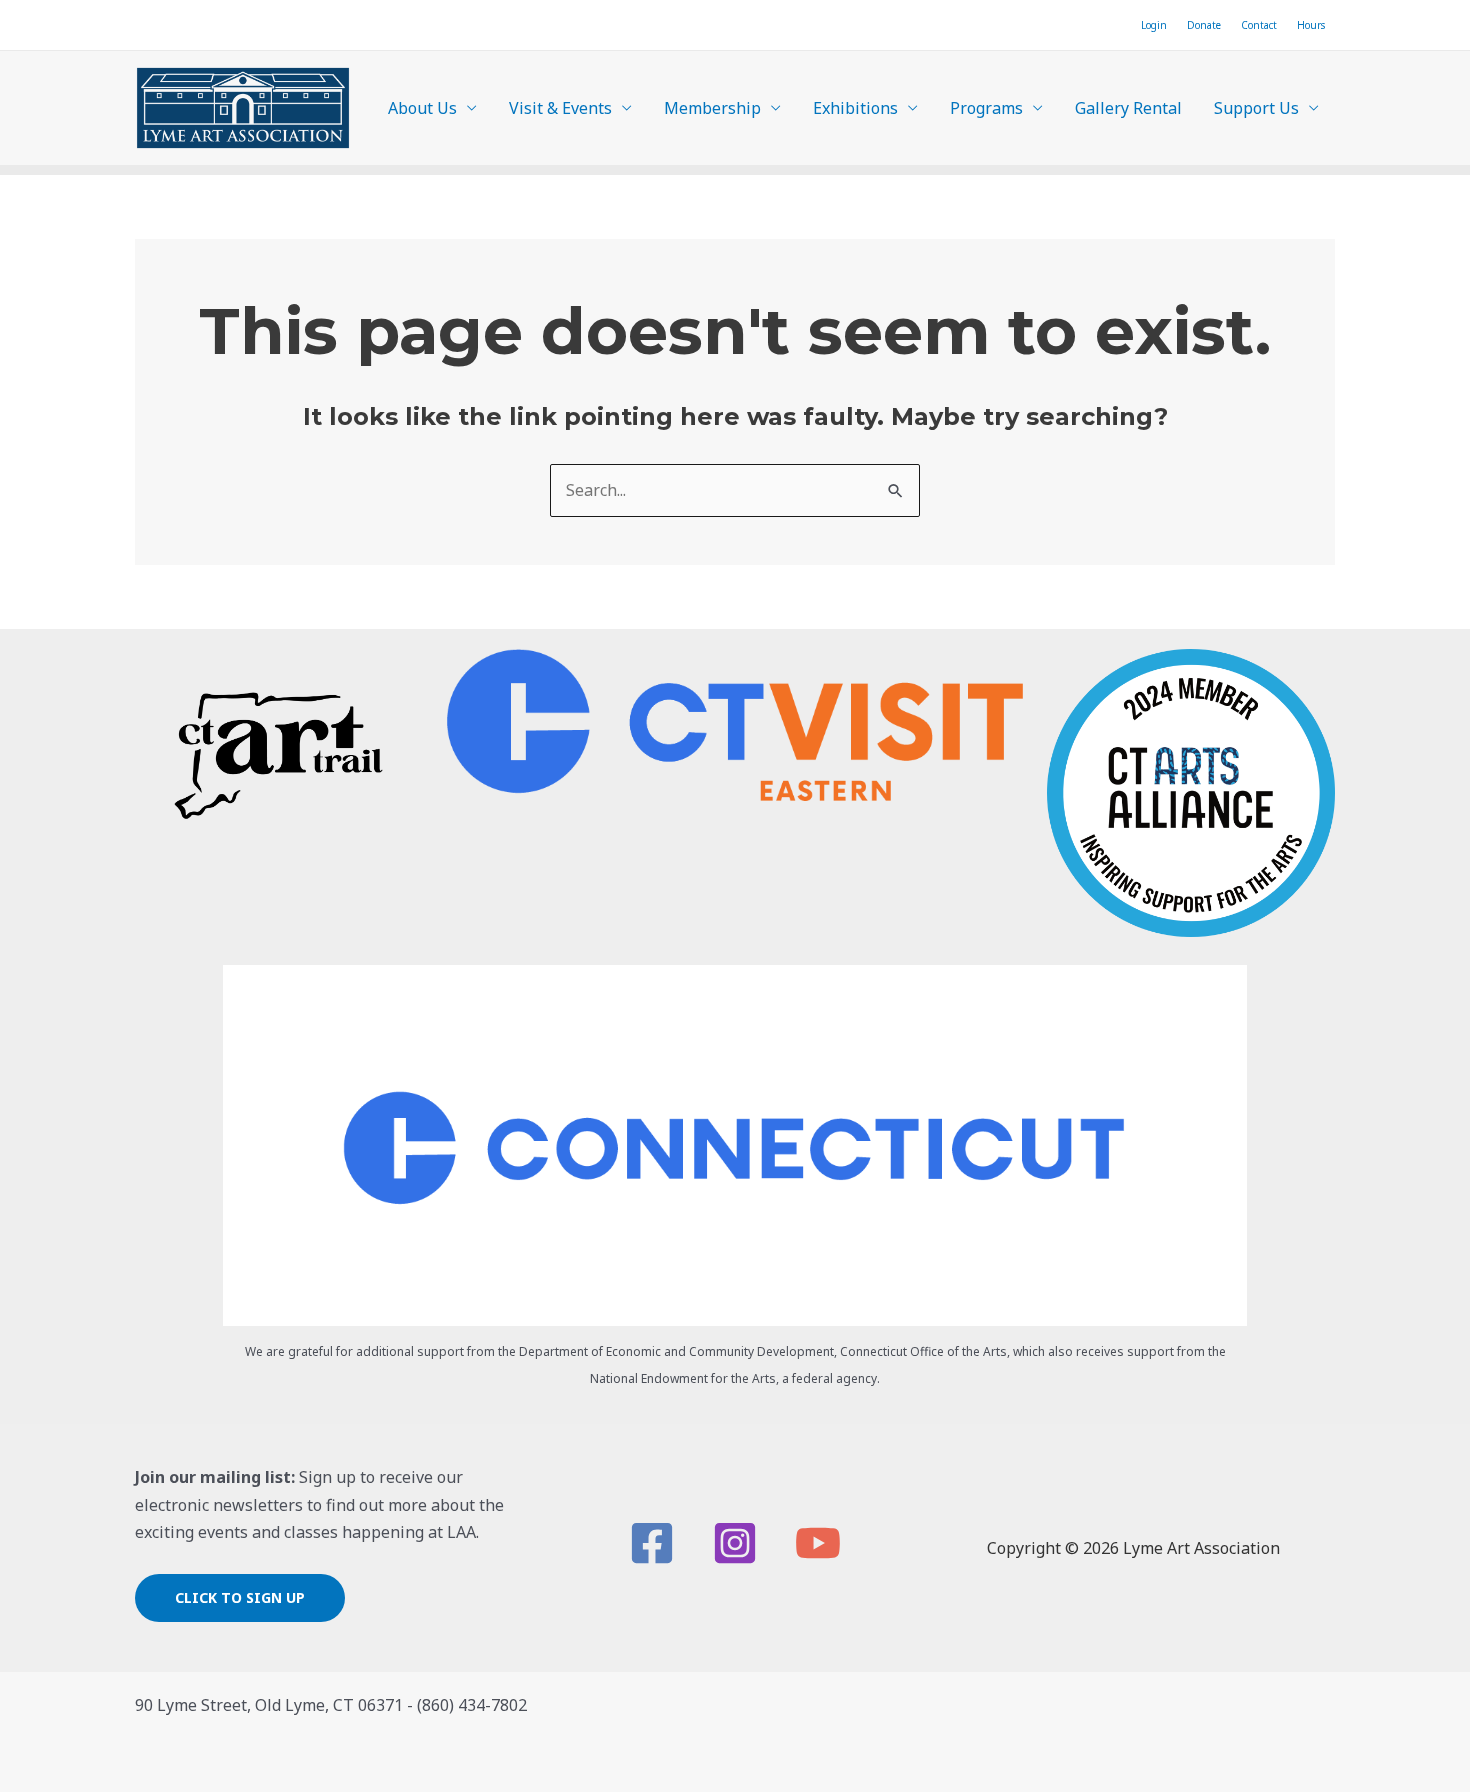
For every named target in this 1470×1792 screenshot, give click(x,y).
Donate (1204, 25)
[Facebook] (652, 1543)
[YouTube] (818, 1543)
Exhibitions (855, 108)
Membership (712, 108)
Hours (1311, 25)
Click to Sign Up (240, 1597)
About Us (422, 108)
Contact (1259, 25)
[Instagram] (735, 1543)
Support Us (1256, 108)
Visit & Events (560, 108)
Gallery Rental (1128, 108)
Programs (986, 108)
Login (1154, 25)
